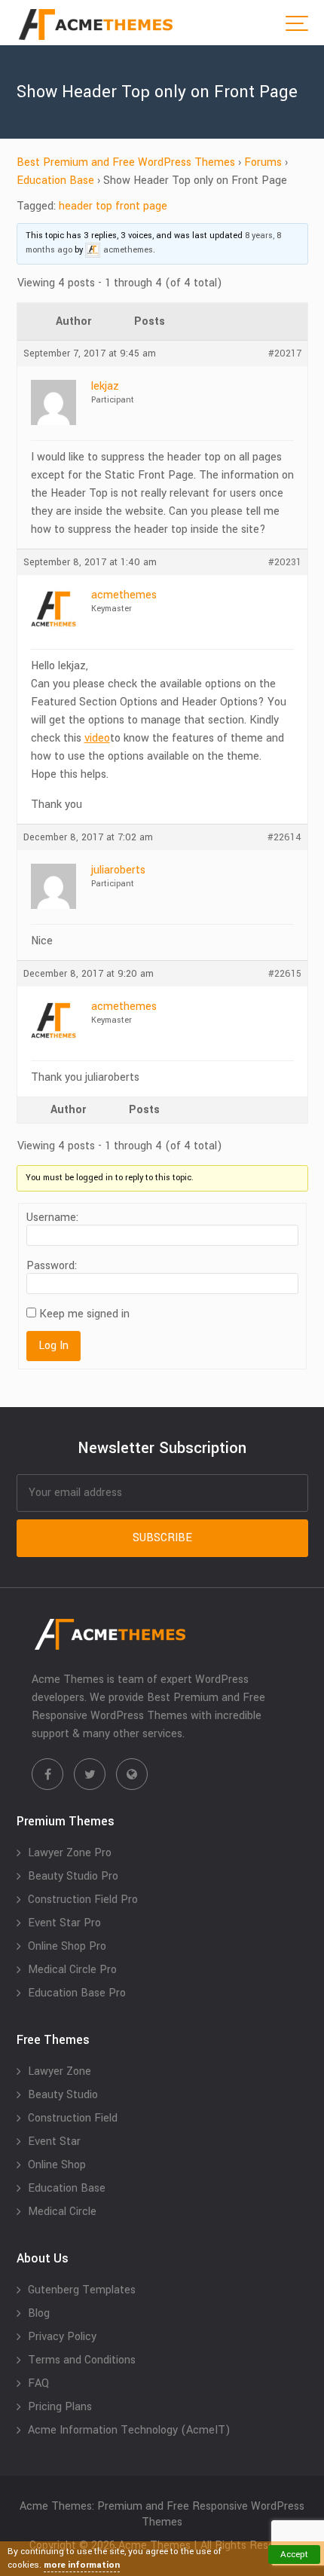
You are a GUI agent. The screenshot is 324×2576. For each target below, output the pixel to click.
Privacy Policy (62, 2337)
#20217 (285, 353)
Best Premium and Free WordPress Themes (126, 162)
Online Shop (57, 2165)
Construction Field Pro (83, 1900)
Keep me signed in (84, 1314)
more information (82, 2565)
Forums (263, 162)
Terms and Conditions (82, 2360)
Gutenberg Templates (82, 2290)
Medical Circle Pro (72, 1970)
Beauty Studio (63, 2095)
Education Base (55, 181)
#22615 (285, 974)
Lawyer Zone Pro (70, 1853)
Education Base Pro (77, 1993)
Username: (52, 1218)
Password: (52, 1266)
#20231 (285, 562)
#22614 (284, 837)
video (97, 738)
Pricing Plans (60, 2407)
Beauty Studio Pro (73, 1876)
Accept (294, 2555)
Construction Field (73, 2118)
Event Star (54, 2142)
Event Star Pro (64, 1923)
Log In (53, 1346)
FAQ (38, 2383)
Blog (39, 2313)
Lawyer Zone (60, 2071)
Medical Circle (62, 2212)
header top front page (113, 206)
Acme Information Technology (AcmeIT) (129, 2430)
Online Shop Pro (67, 1946)
